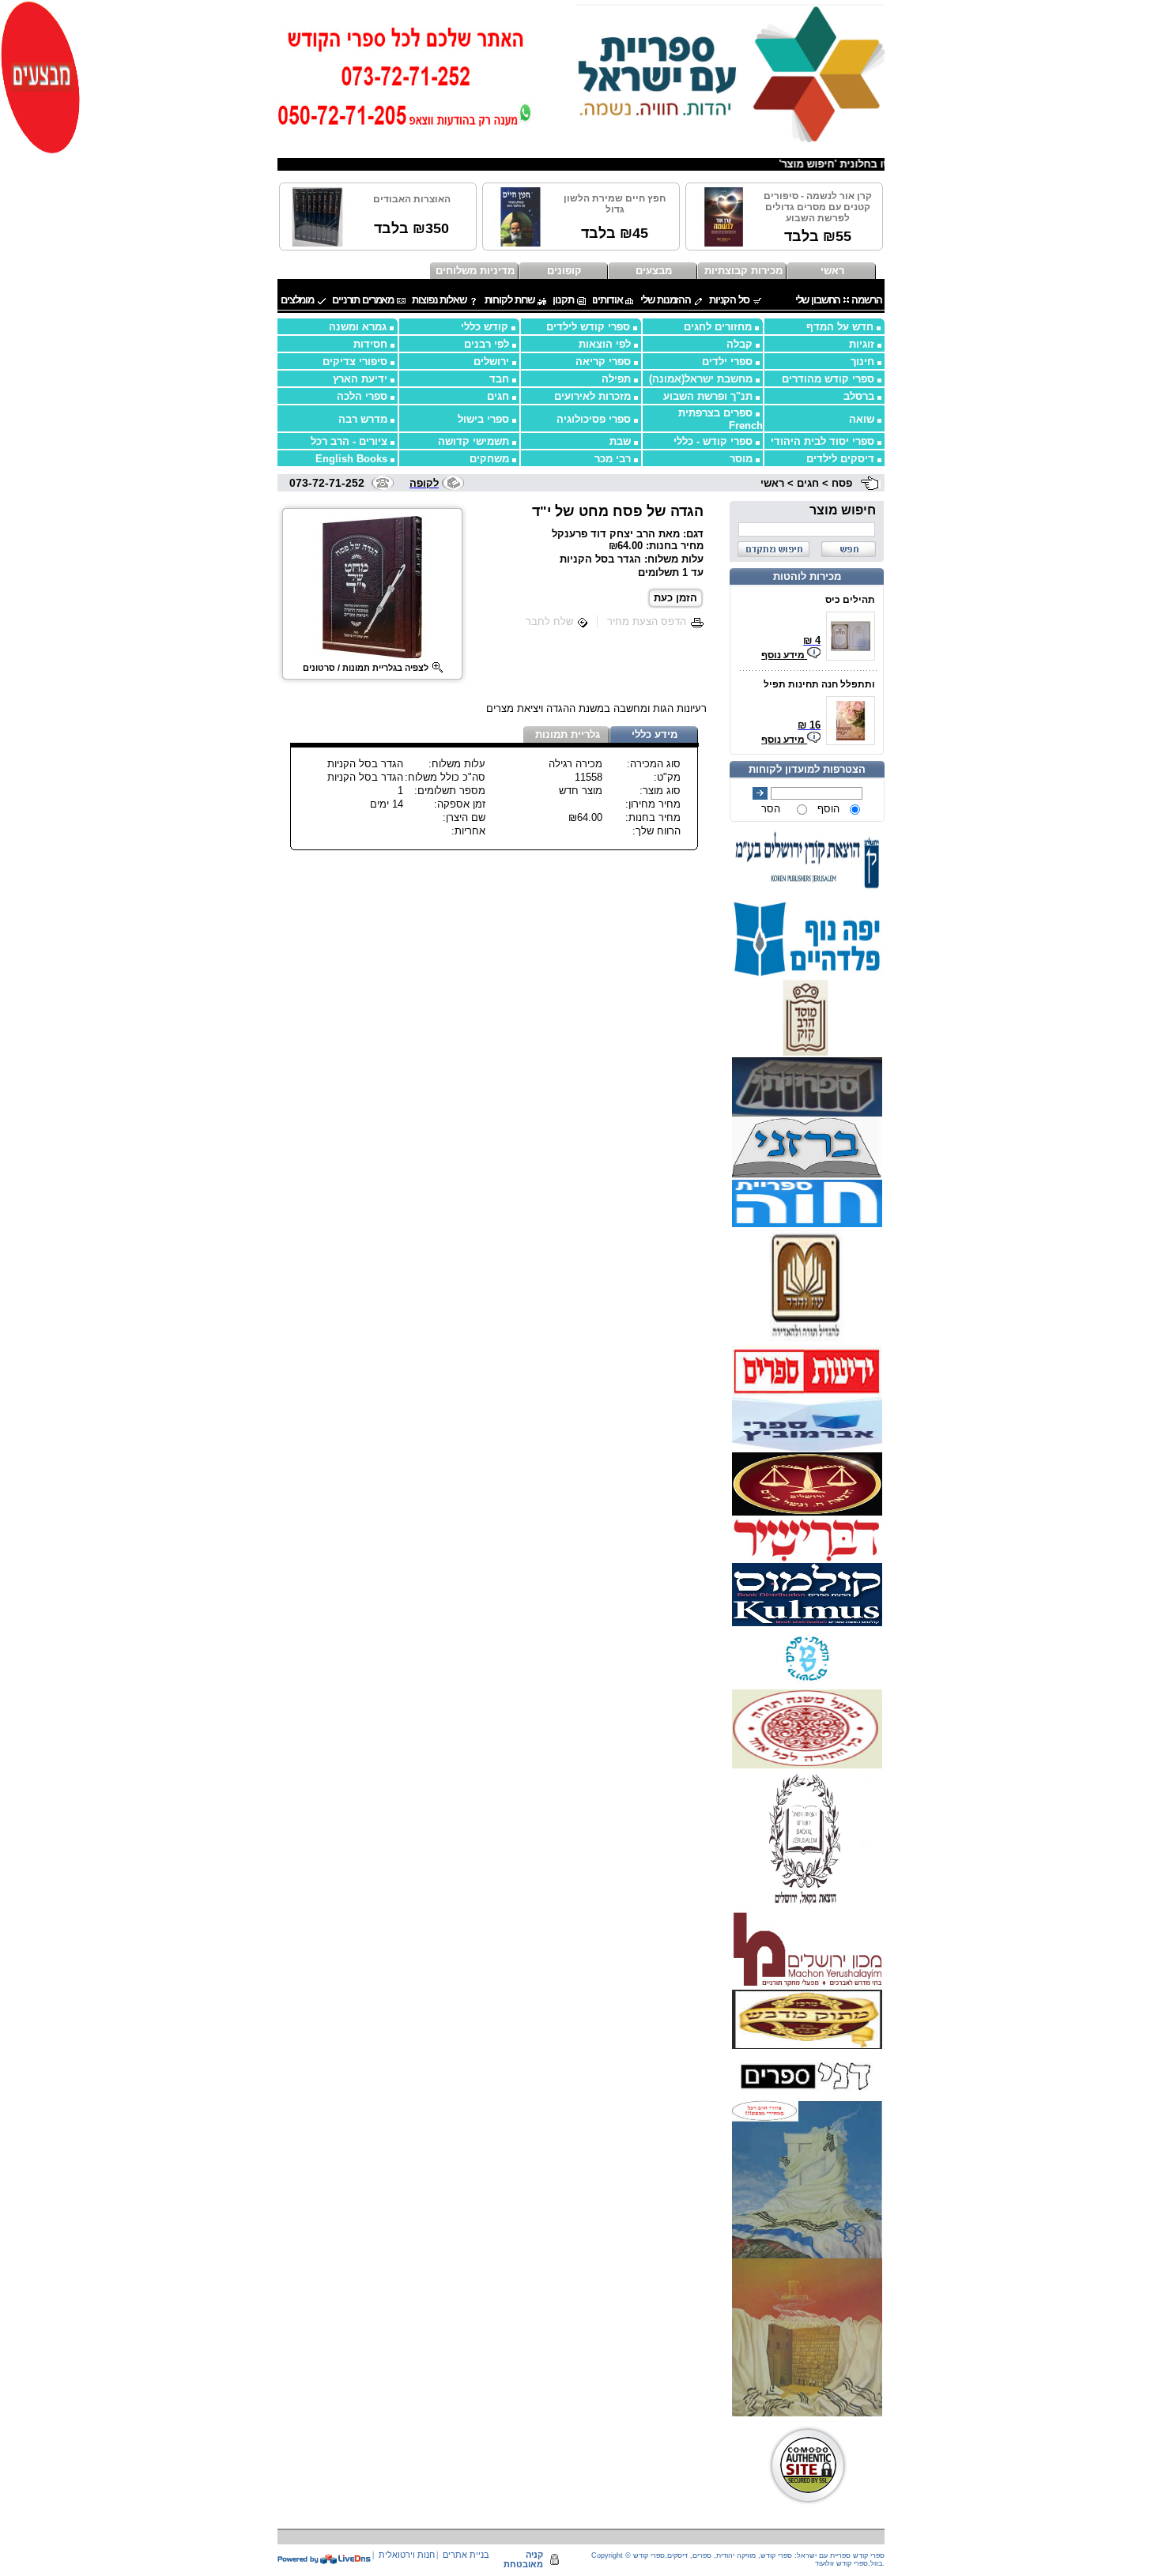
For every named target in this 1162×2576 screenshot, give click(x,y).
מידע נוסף (784, 655)
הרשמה (866, 300)
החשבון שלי (818, 300)
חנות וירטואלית (407, 2555)
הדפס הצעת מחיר (647, 621)
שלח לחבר (549, 621)
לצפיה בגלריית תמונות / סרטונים (366, 668)
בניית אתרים (466, 2555)
